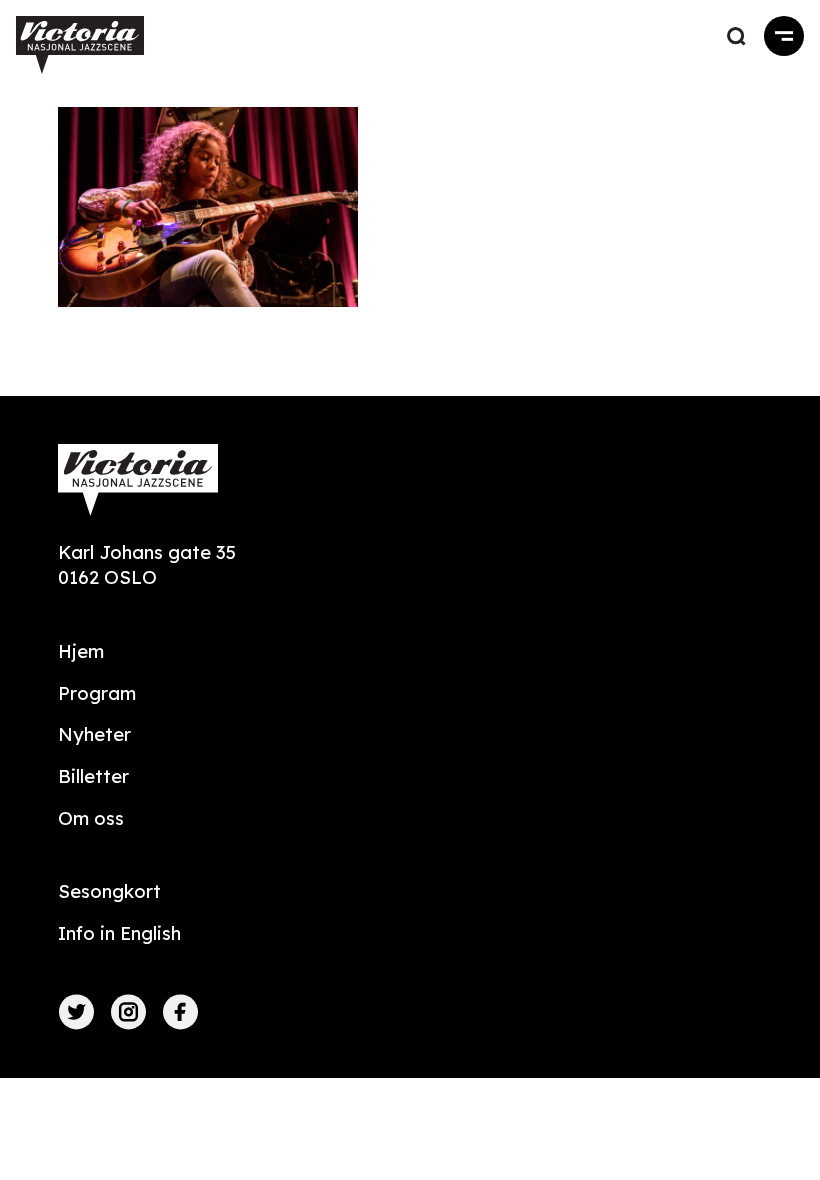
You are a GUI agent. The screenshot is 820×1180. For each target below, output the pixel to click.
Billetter (93, 776)
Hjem (81, 651)
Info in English (119, 933)
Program (97, 693)
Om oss (91, 818)
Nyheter (94, 734)
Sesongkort (109, 891)
